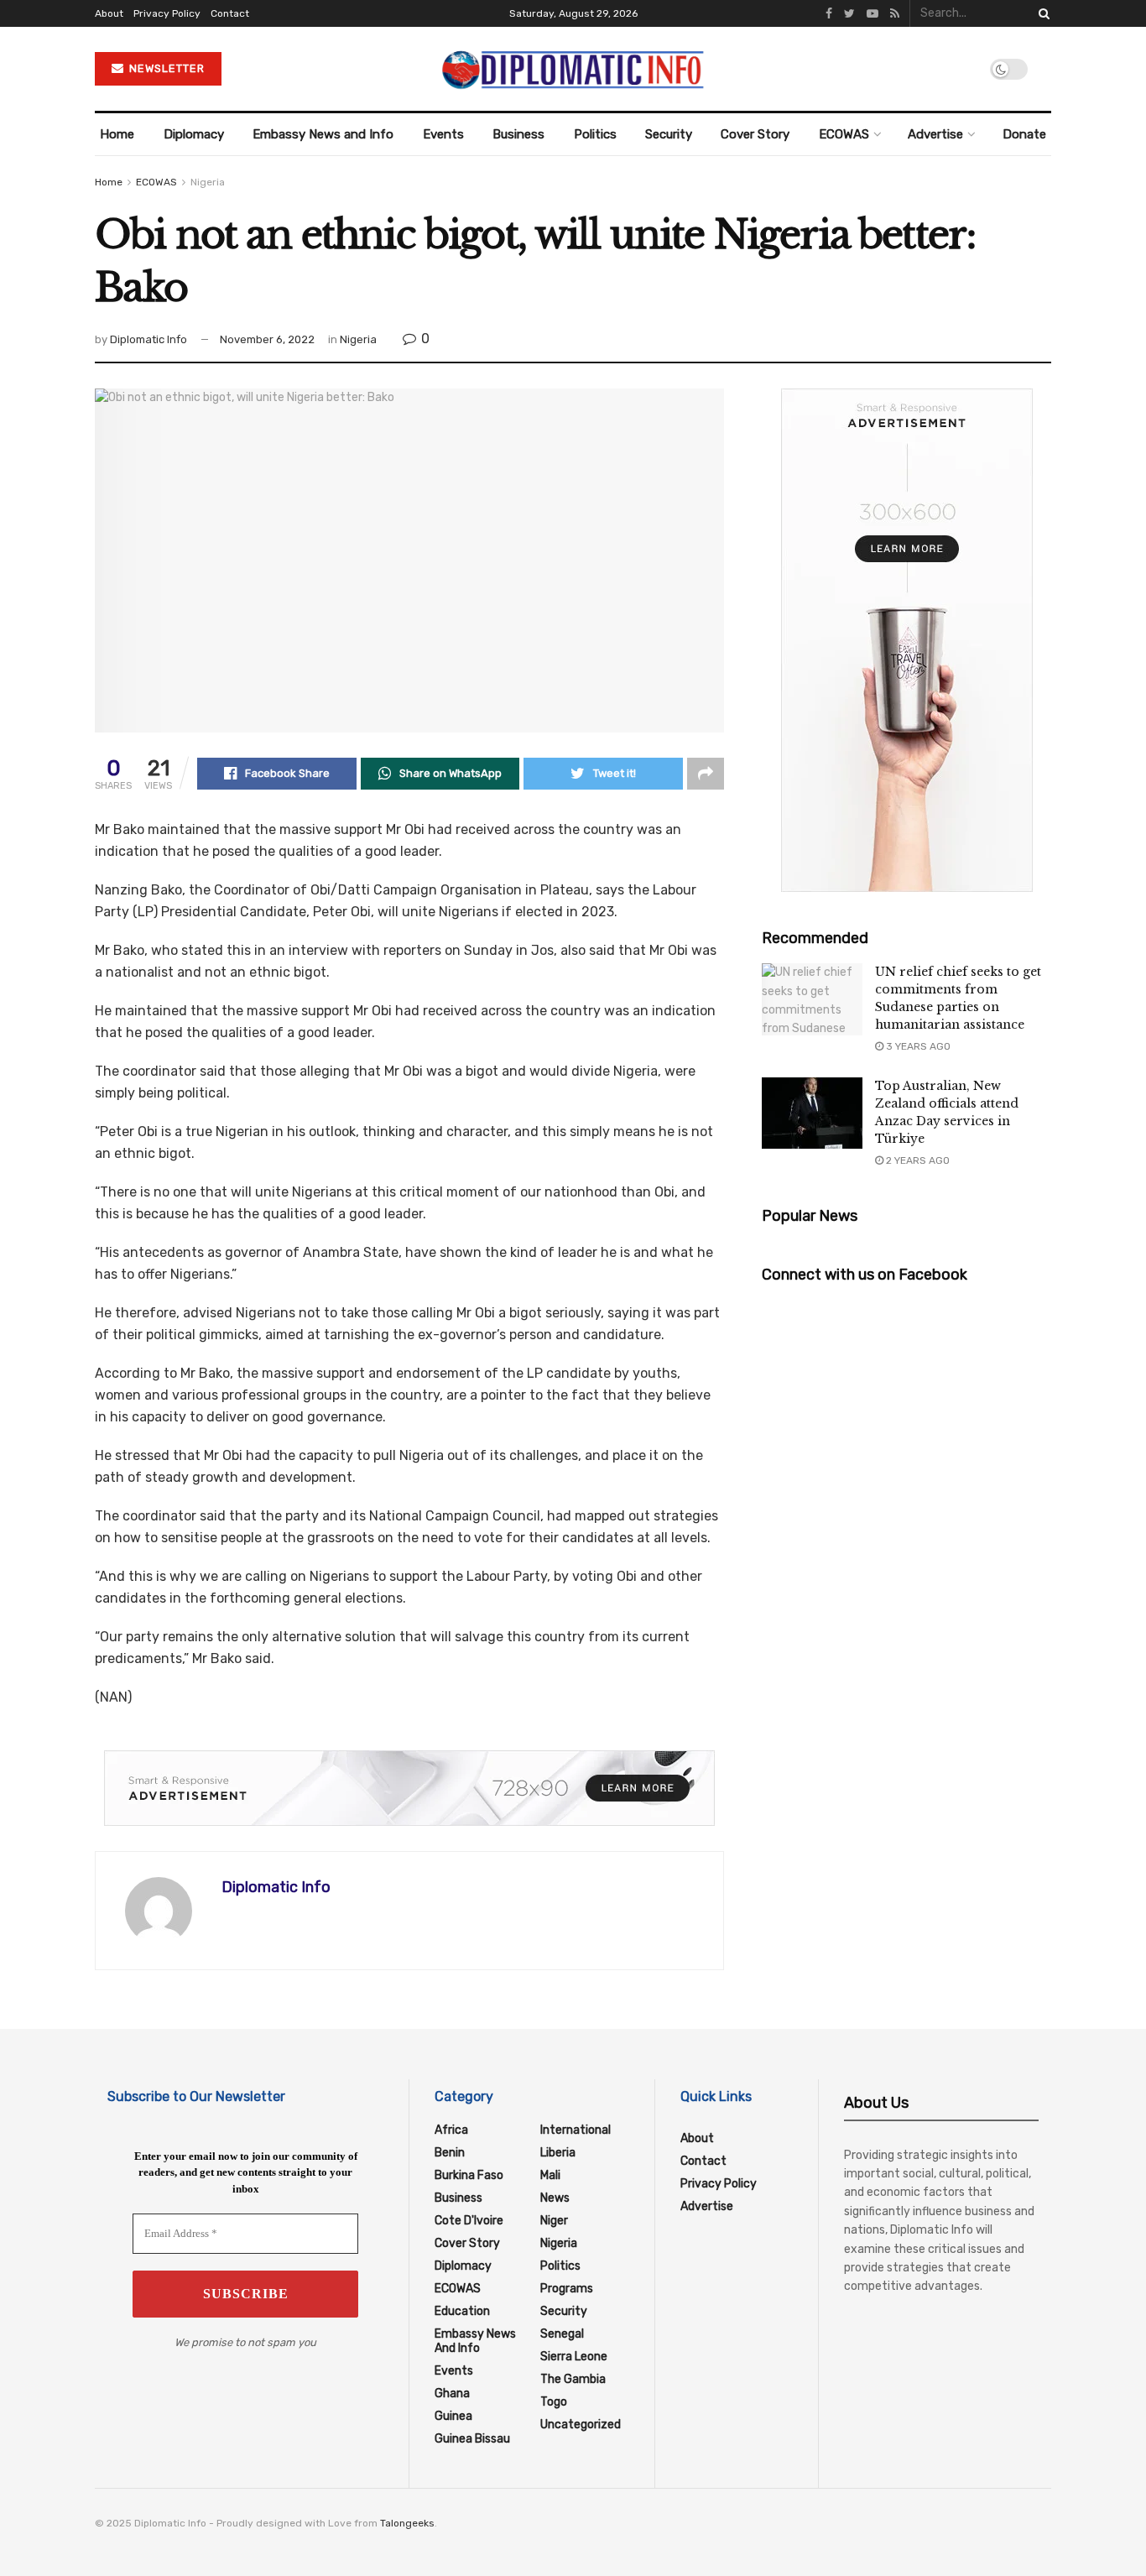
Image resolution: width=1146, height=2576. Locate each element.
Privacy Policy (167, 13)
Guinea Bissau (472, 2439)
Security (669, 134)
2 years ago (917, 1160)
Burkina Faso (469, 2175)
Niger (554, 2221)
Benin (450, 2153)
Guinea (453, 2416)
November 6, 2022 (267, 339)
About (109, 13)
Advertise (935, 134)
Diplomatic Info (148, 339)
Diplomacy (194, 134)
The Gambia (573, 2379)
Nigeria (208, 182)
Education (462, 2311)
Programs (567, 2289)
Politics (595, 134)
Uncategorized (581, 2425)
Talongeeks (407, 2523)
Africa (451, 2130)
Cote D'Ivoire (469, 2221)
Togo (554, 2402)
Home (117, 134)
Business (518, 134)
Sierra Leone (574, 2357)
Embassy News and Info (323, 134)
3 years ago (917, 1046)
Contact (230, 13)
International (576, 2130)
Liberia (558, 2153)
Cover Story (755, 134)
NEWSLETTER (165, 68)
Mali (550, 2175)
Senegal (562, 2334)
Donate (1024, 134)
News (555, 2198)
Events (443, 134)
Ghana (452, 2393)
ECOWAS (844, 134)
